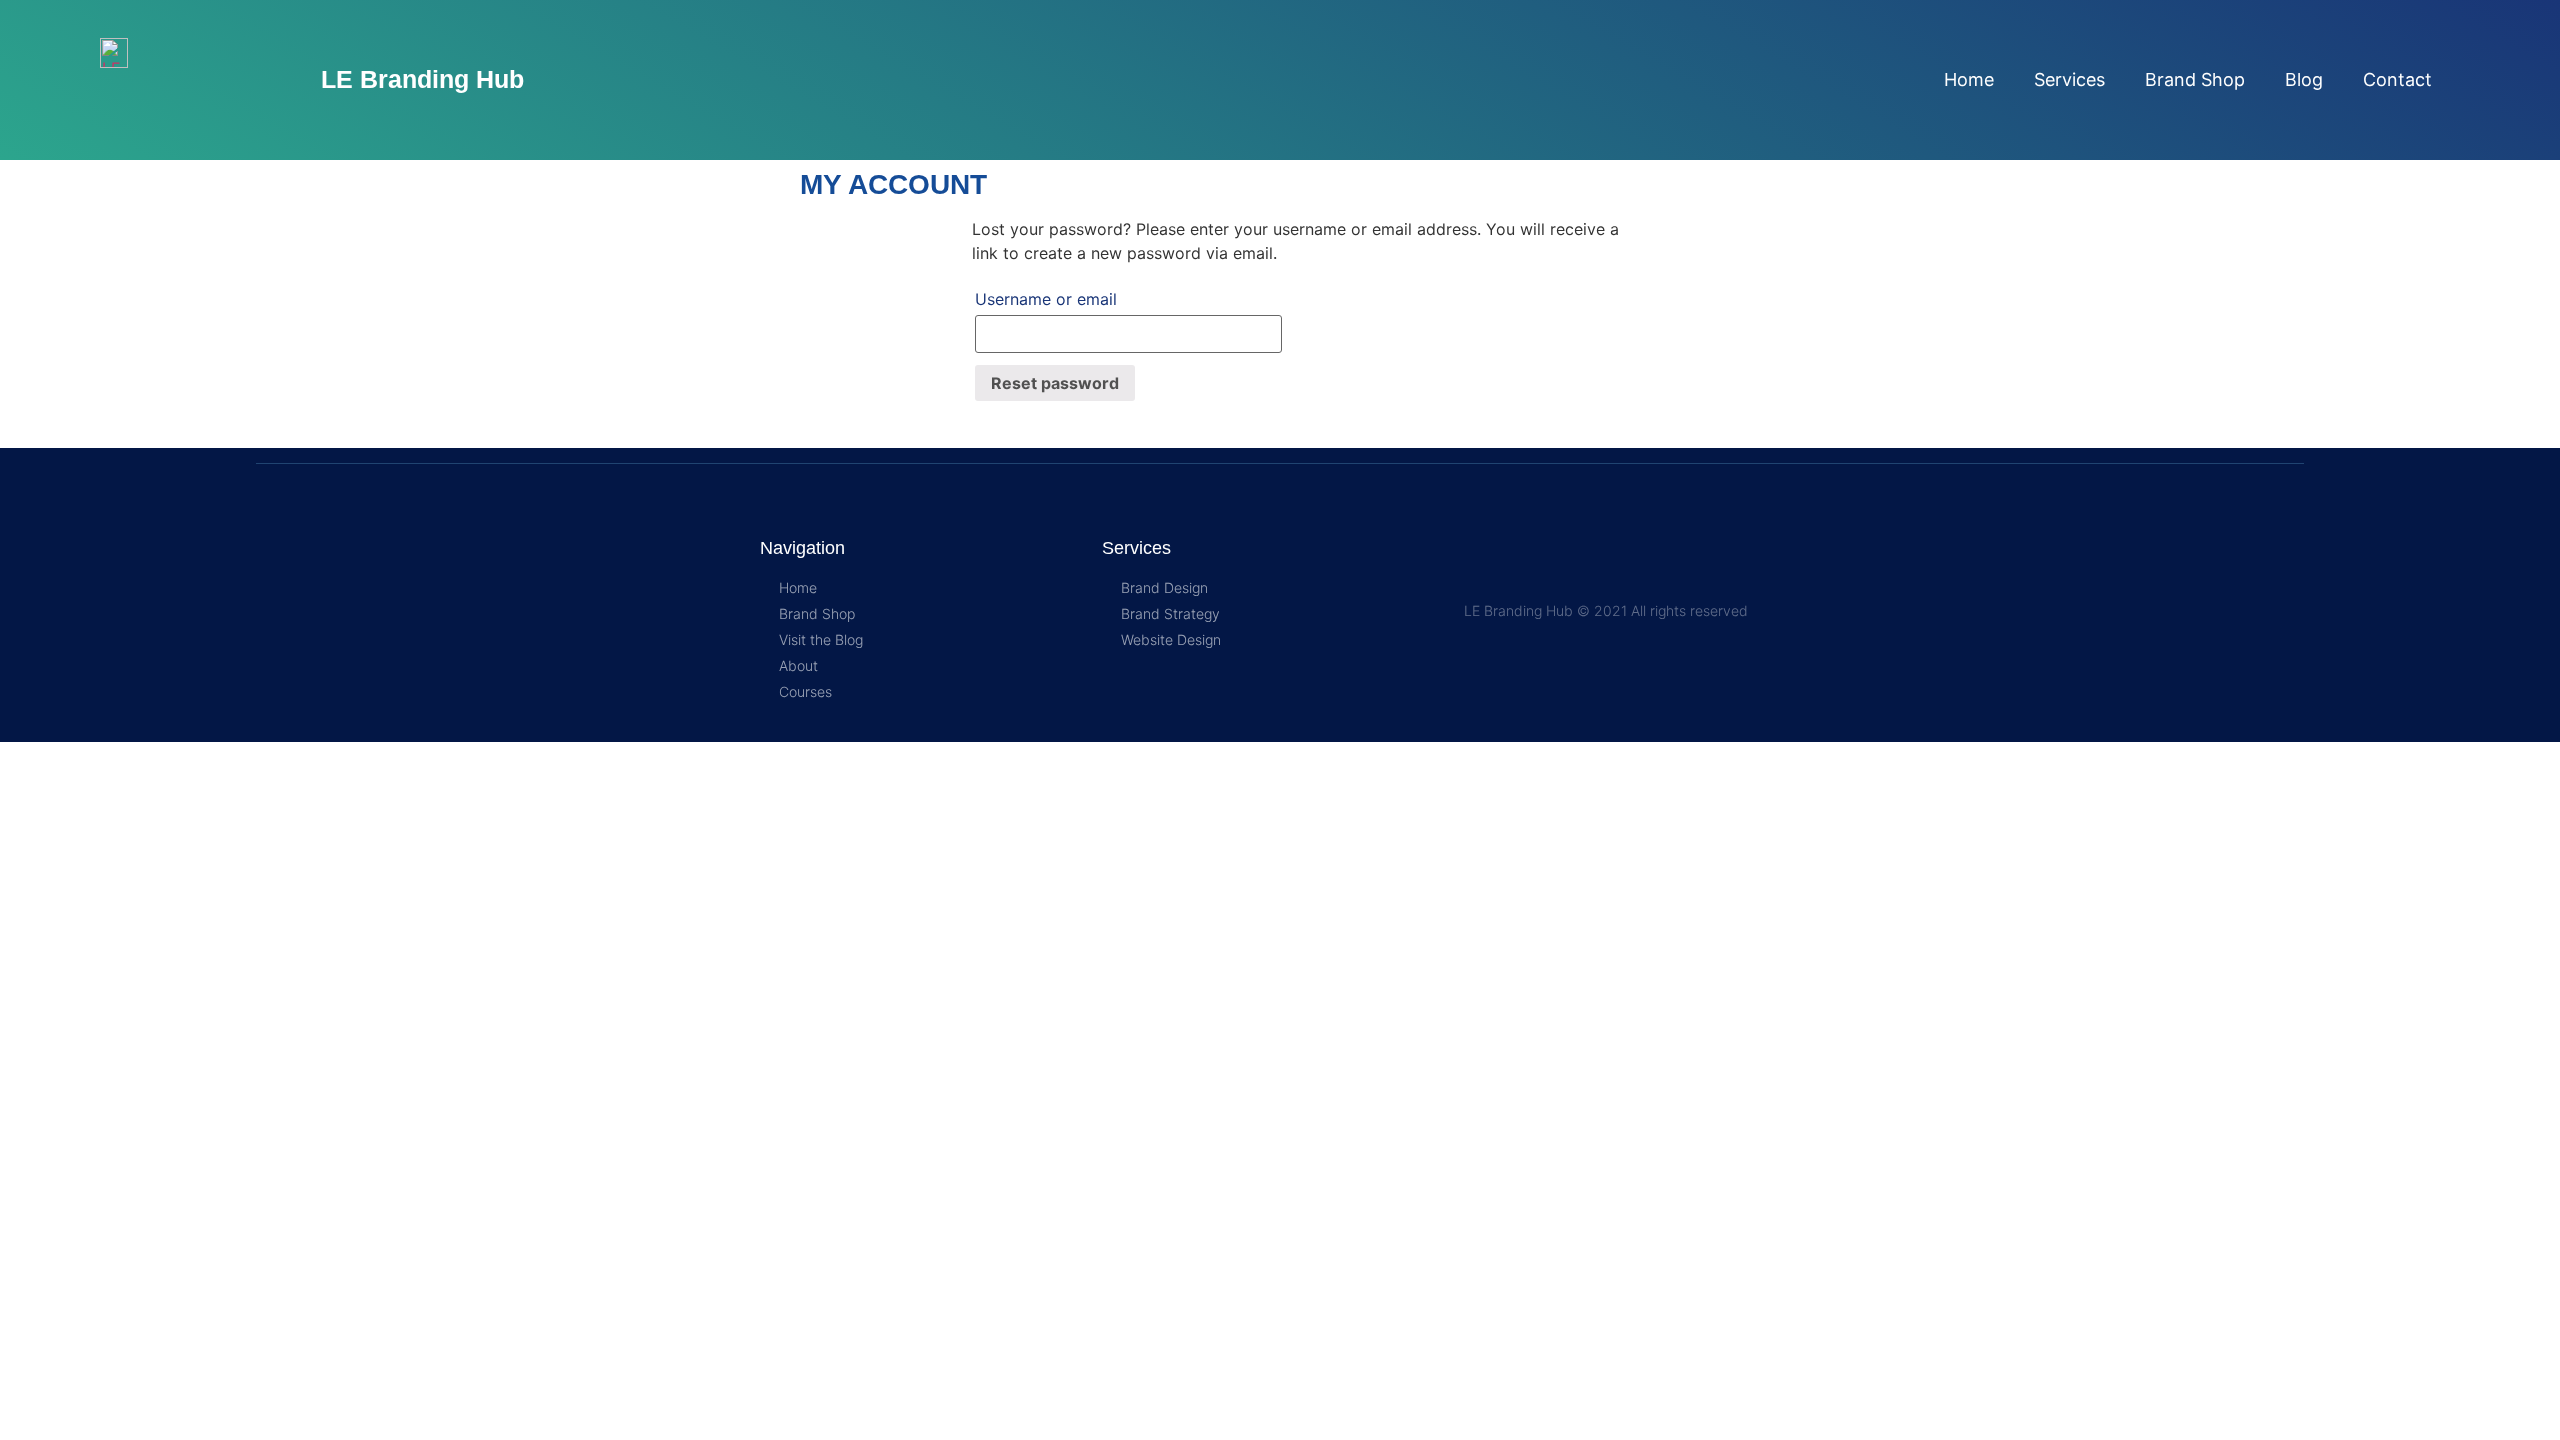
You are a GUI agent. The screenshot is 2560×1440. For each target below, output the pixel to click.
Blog (2304, 79)
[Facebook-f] (1525, 571)
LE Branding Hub (422, 79)
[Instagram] (1476, 571)
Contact (2397, 79)
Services (2069, 79)
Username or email (1046, 299)
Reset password (1055, 383)
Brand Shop (2195, 79)
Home (1969, 79)
